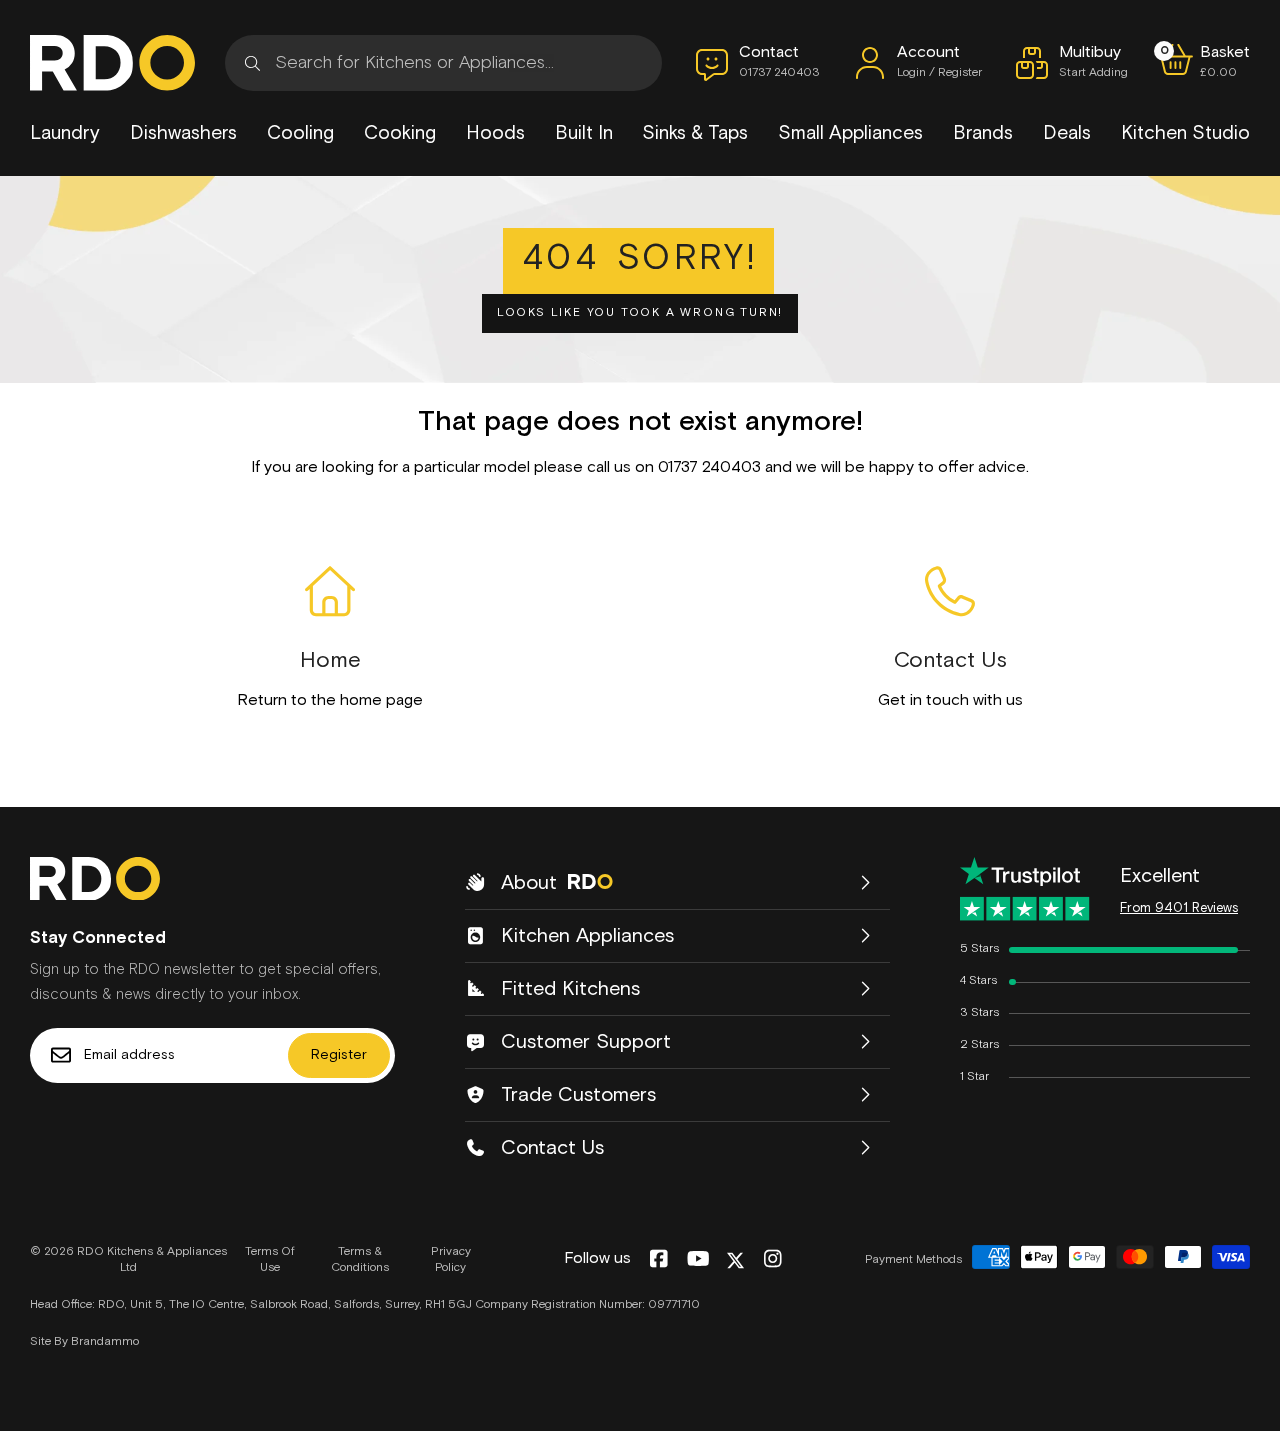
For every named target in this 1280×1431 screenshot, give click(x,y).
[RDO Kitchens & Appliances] (112, 63)
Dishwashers (183, 133)
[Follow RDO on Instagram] (772, 1260)
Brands (983, 133)
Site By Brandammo (84, 1342)
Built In (584, 133)
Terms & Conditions (360, 1260)
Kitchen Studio (1185, 133)
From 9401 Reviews (1179, 908)
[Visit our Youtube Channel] (698, 1260)
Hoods (495, 133)
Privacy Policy (451, 1260)
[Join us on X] (735, 1260)
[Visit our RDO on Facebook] (658, 1260)
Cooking (400, 133)
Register (339, 1055)
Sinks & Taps (695, 133)
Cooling (300, 133)
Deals (1067, 133)
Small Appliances (850, 133)
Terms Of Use (270, 1260)
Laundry (65, 133)
